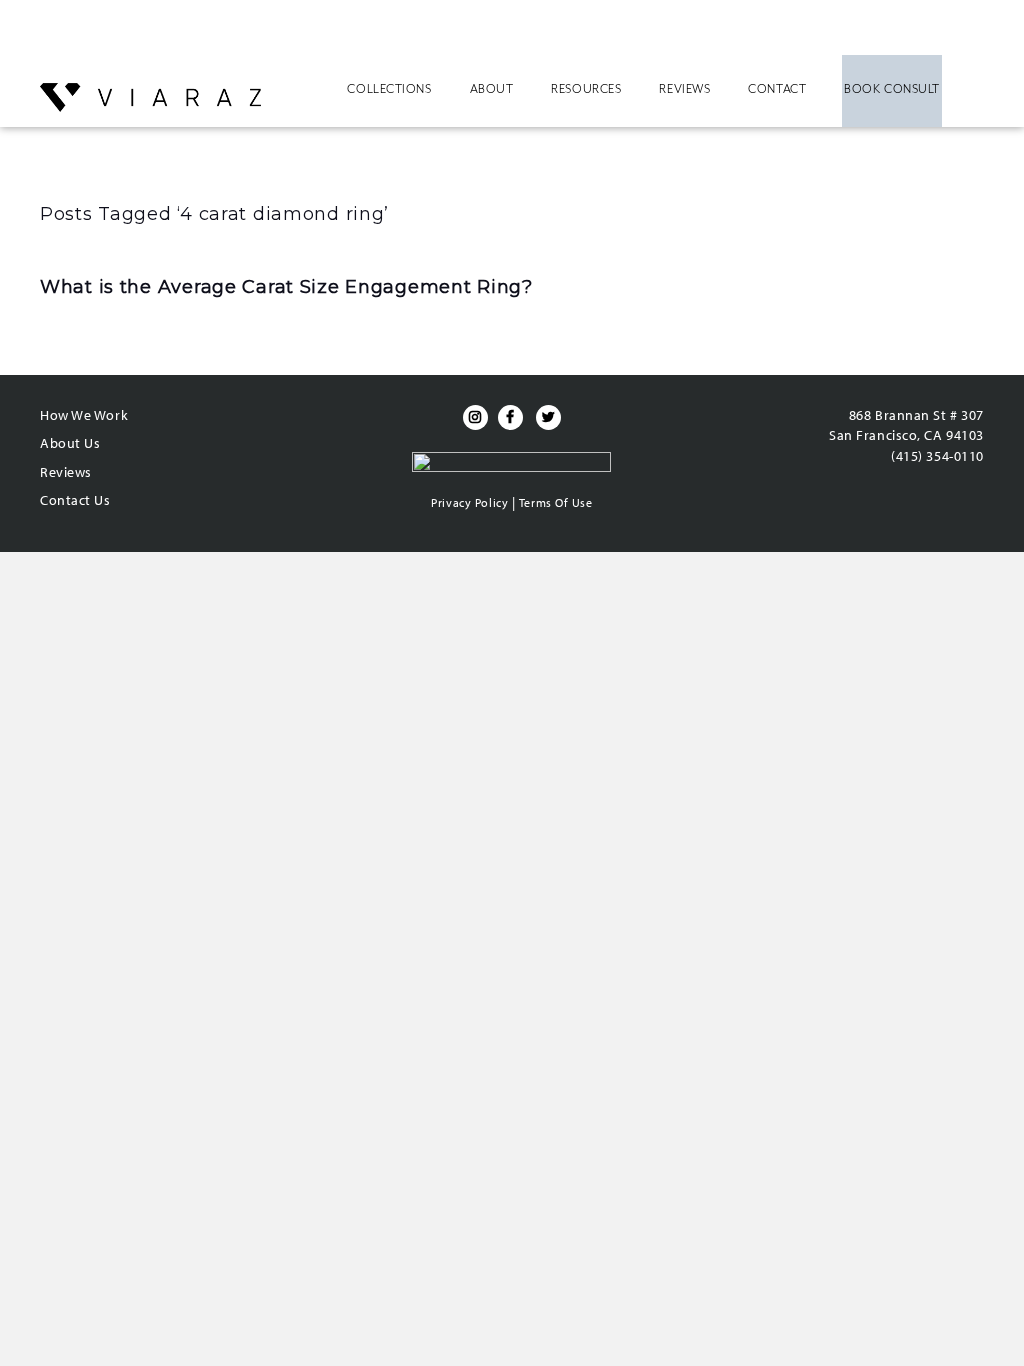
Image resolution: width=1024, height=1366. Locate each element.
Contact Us (75, 500)
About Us (70, 443)
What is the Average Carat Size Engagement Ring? (286, 287)
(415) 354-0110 (937, 456)
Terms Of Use (556, 502)
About (492, 89)
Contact (777, 89)
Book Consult (892, 89)
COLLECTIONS (389, 89)
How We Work (84, 415)
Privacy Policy (469, 502)
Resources (586, 89)
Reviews (684, 89)
